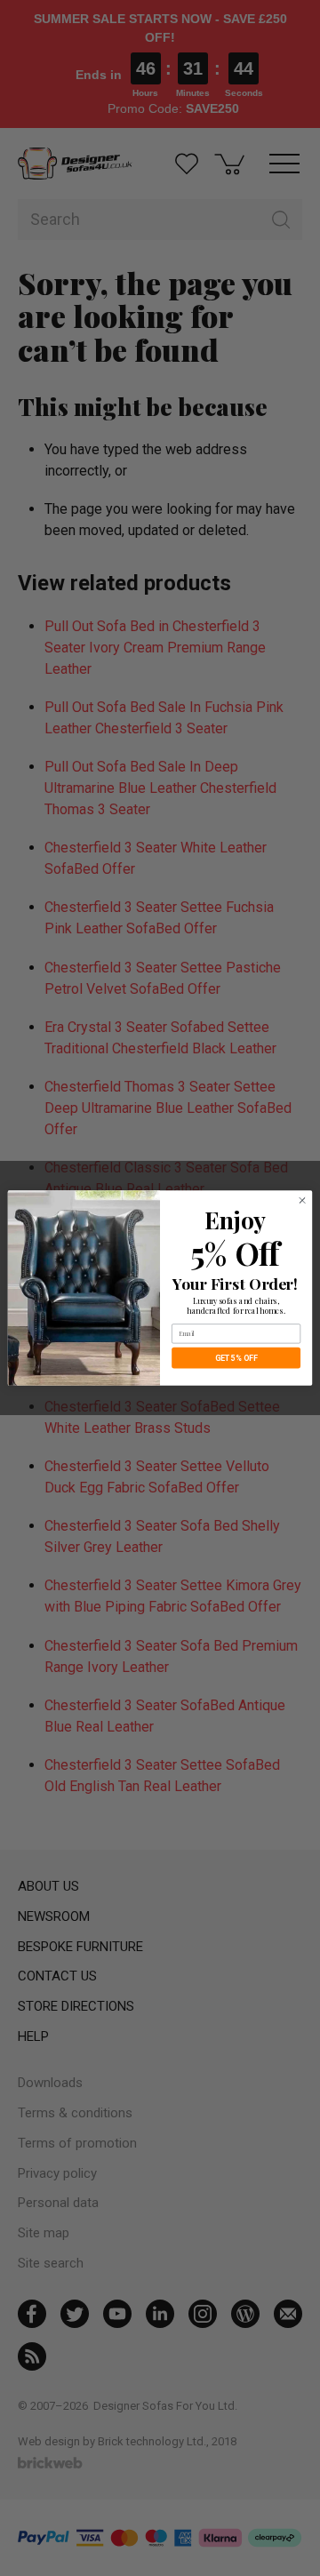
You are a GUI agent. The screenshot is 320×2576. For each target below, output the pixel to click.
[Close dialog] (302, 1200)
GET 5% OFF (236, 1358)
